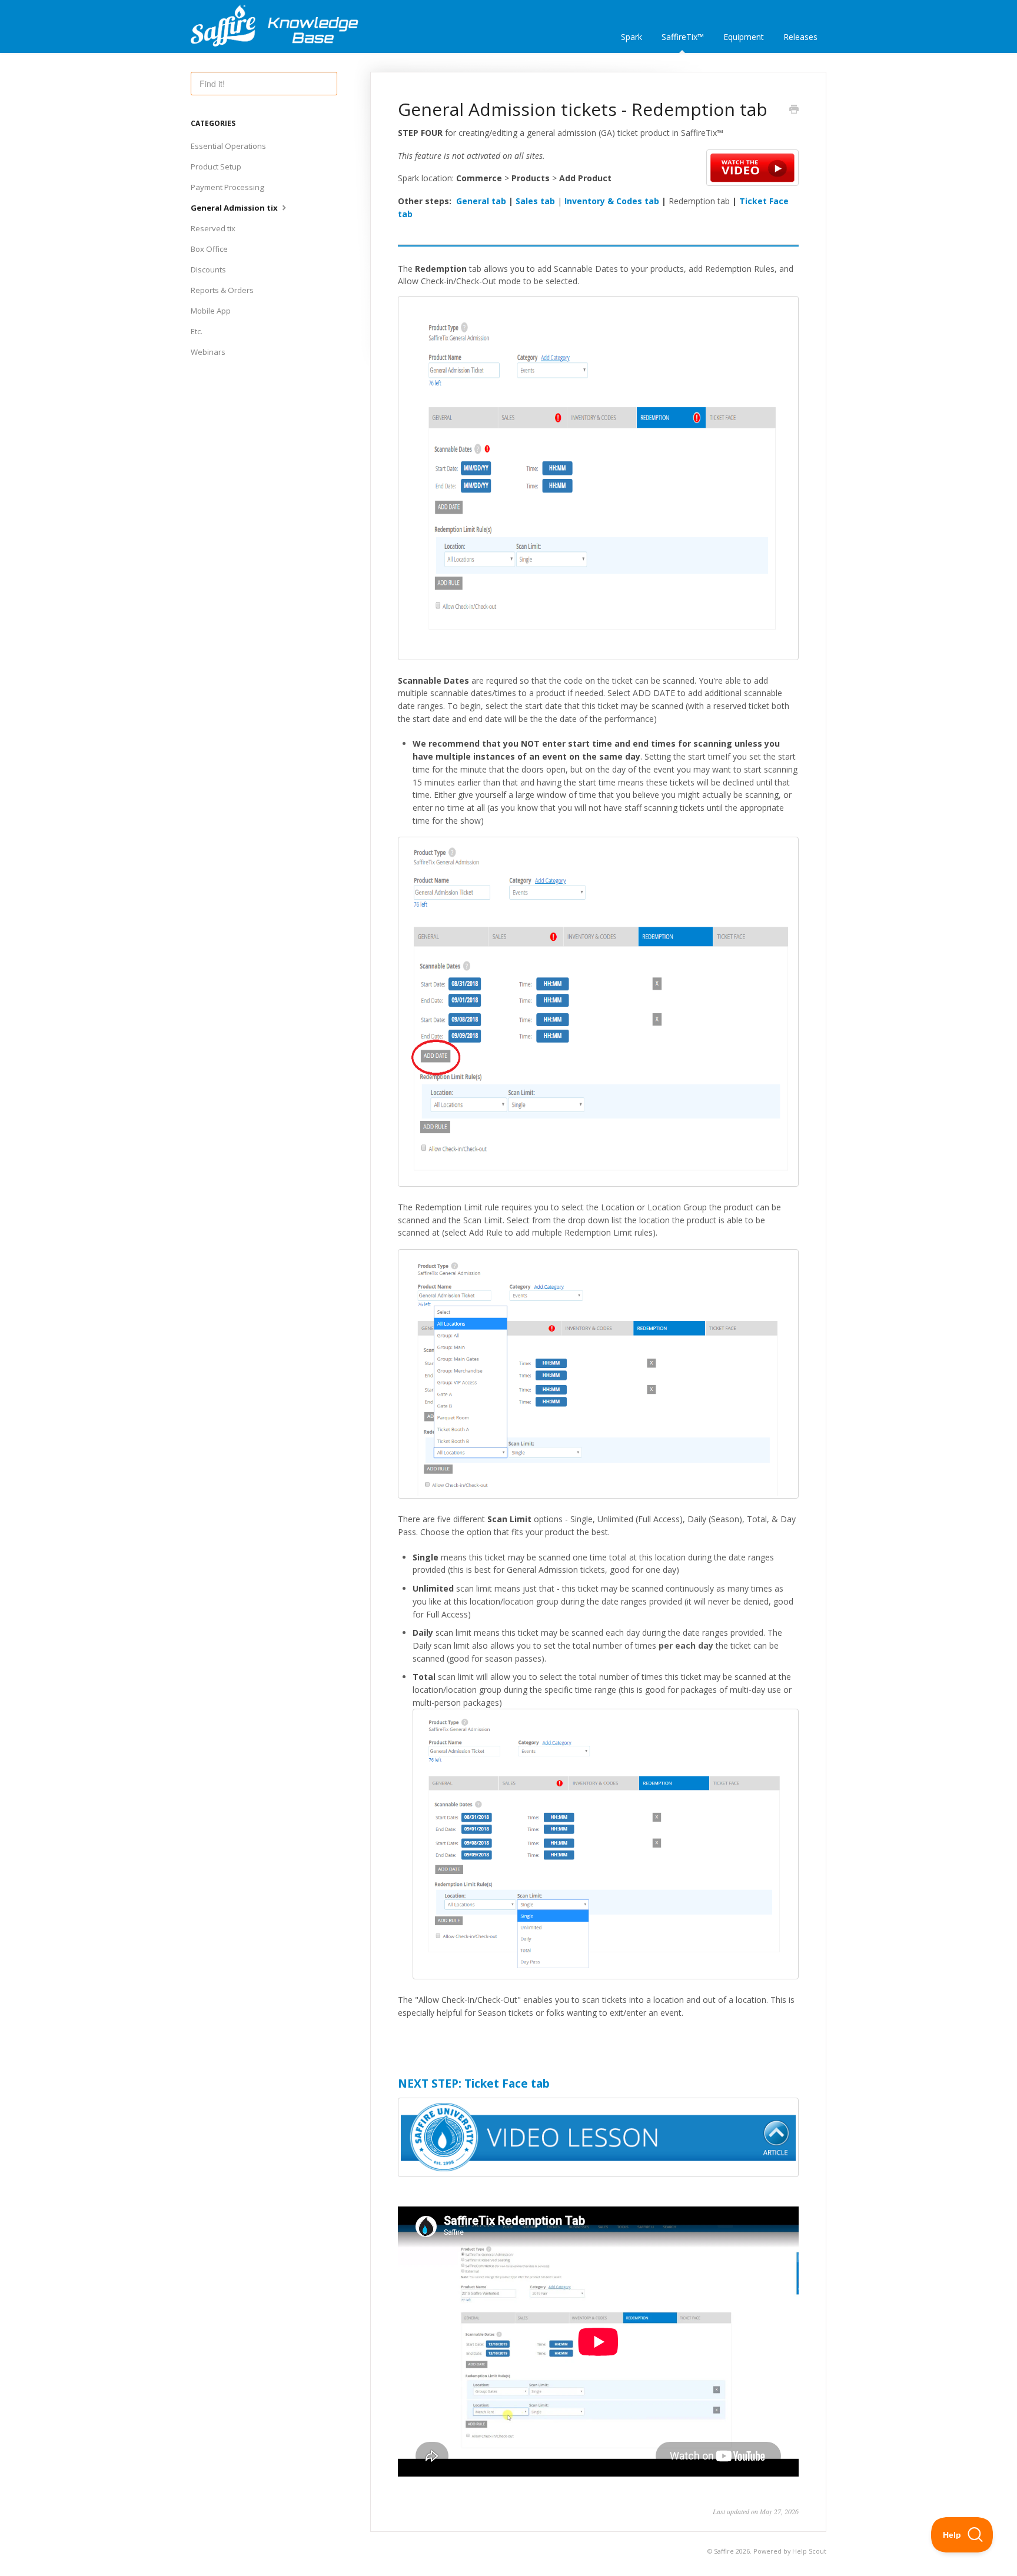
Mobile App (211, 311)
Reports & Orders (222, 290)
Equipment (744, 37)
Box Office (209, 249)
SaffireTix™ (683, 37)
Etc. (197, 331)
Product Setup (216, 167)
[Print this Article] (794, 110)
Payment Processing (227, 187)
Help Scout (809, 2551)
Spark (632, 37)
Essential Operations (228, 146)
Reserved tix (213, 228)
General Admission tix (235, 208)
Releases (800, 37)
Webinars (208, 352)
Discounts (208, 269)
